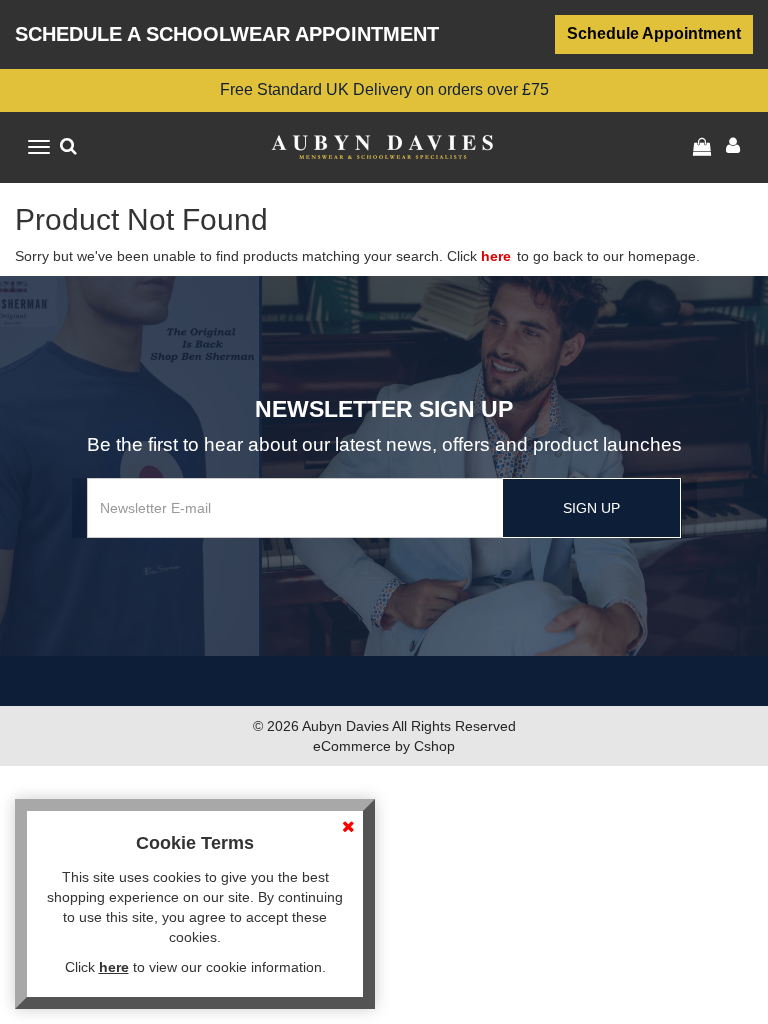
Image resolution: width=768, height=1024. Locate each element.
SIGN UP (591, 508)
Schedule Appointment (654, 33)
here (496, 256)
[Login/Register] (704, 147)
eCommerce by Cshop (384, 746)
